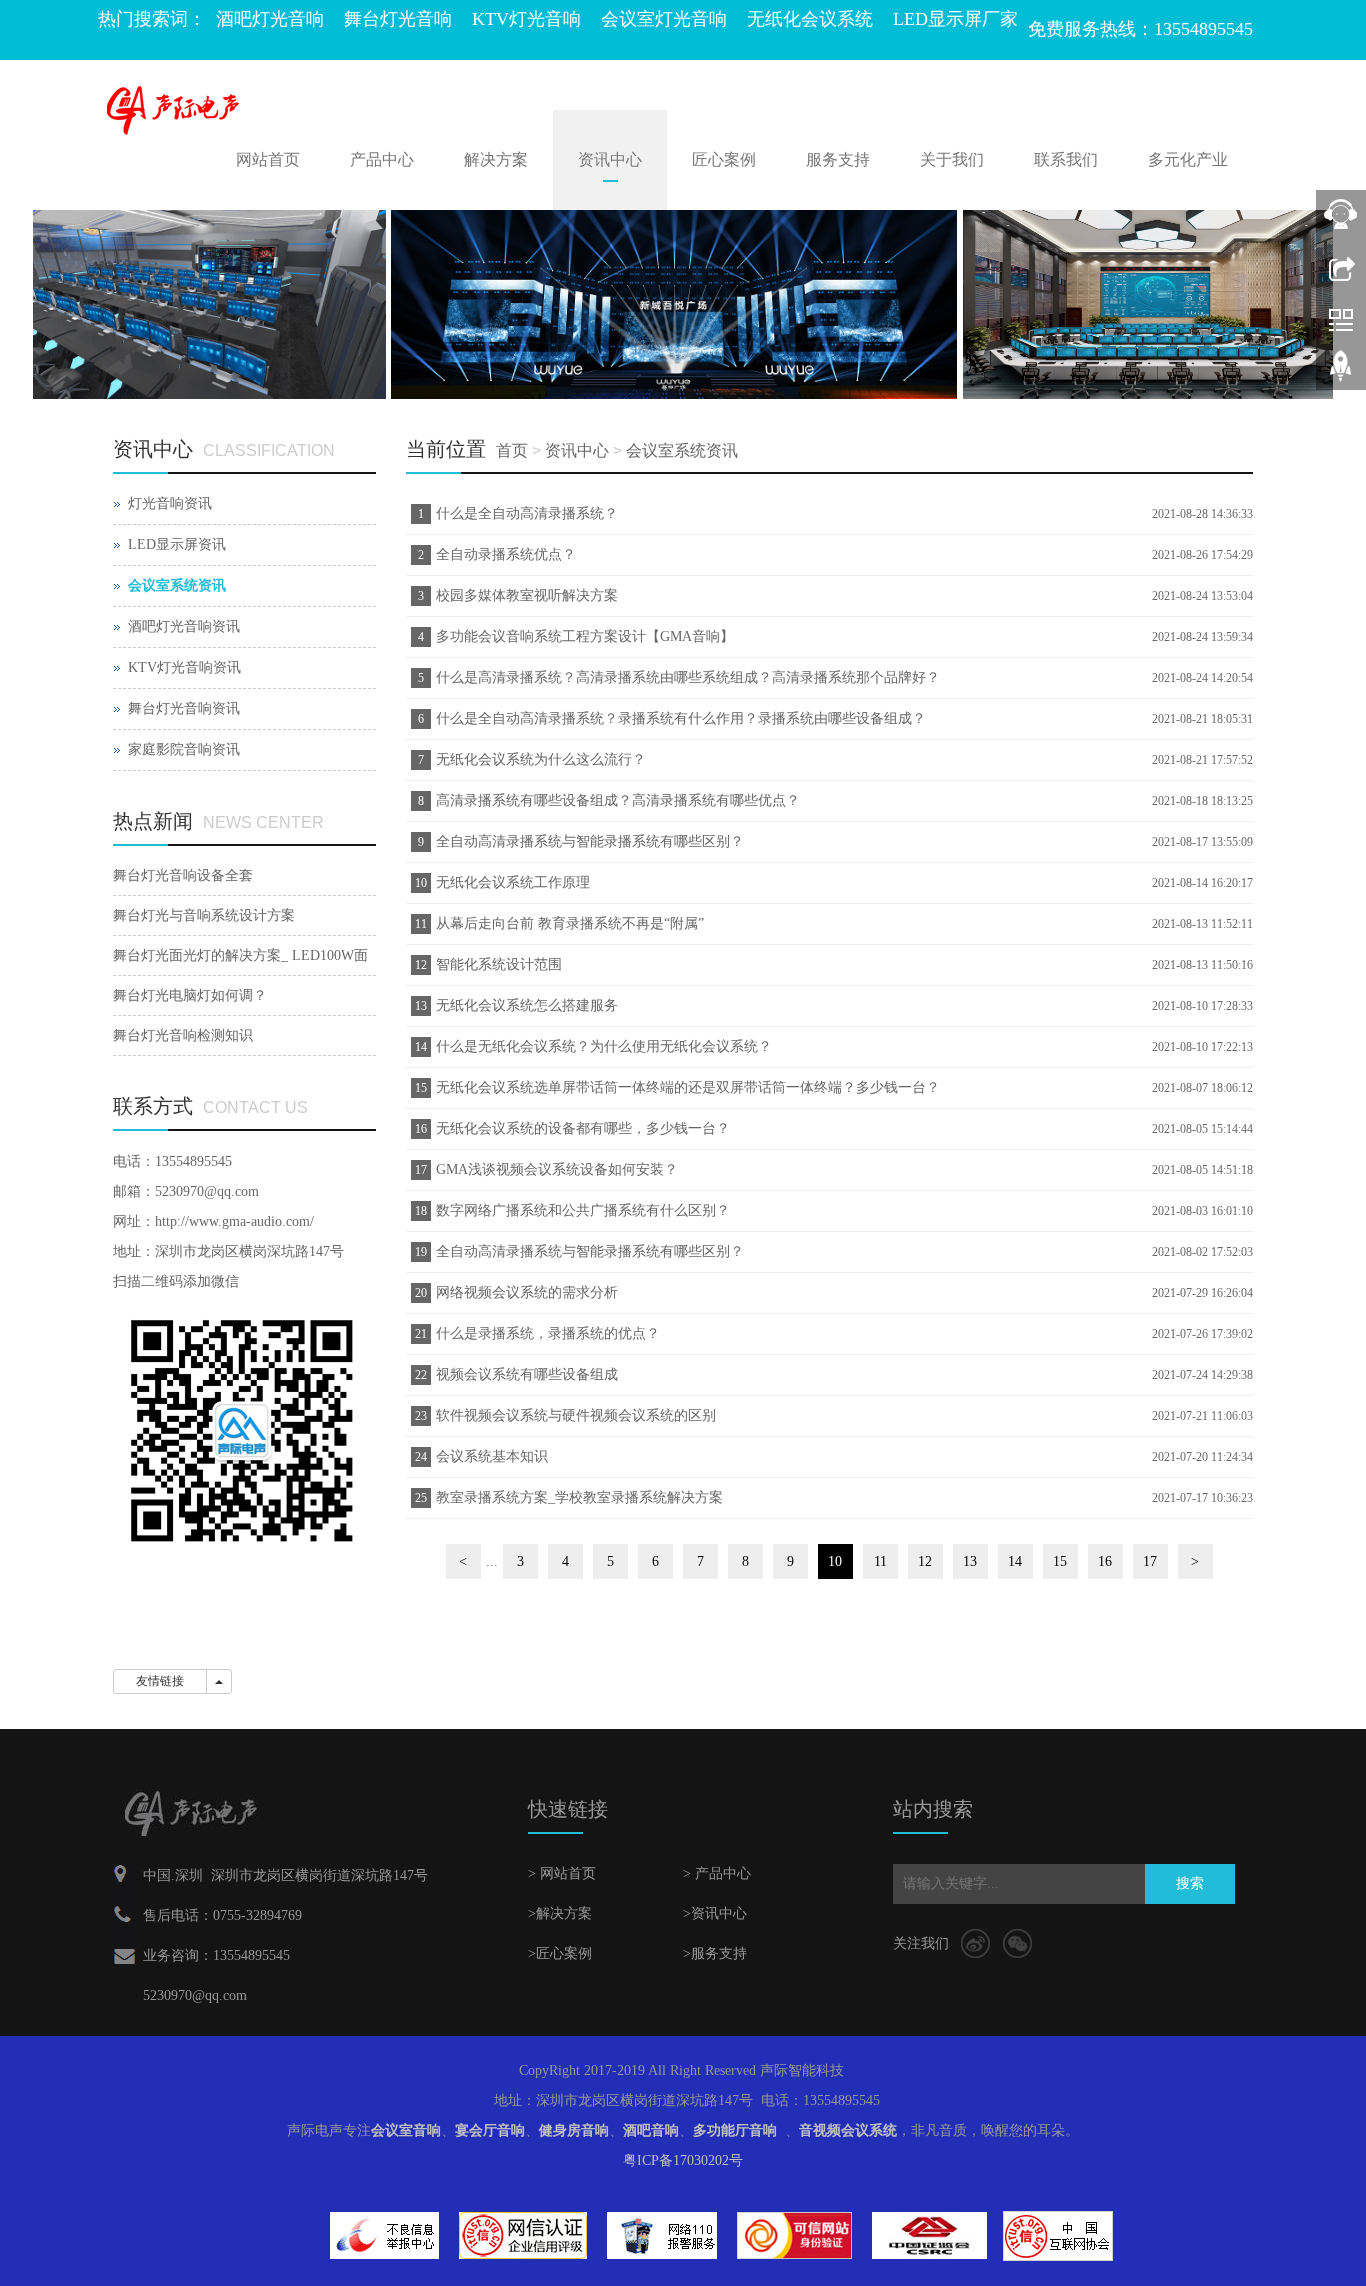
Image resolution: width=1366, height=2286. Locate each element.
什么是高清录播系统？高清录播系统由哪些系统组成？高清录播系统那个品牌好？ (688, 677)
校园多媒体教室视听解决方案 (527, 595)
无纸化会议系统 (810, 19)
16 (1105, 1561)
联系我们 (1066, 159)
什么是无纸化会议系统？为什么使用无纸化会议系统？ (604, 1046)
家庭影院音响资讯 (184, 749)
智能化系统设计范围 (499, 964)
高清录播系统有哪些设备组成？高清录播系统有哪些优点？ (618, 800)
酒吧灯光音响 (270, 19)
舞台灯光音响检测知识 (183, 1035)
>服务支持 (715, 1953)
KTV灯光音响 (526, 19)
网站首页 (268, 159)
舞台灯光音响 (398, 19)
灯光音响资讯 (170, 503)
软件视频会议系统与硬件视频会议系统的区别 (576, 1415)
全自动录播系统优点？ (506, 554)
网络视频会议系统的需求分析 (527, 1292)
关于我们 (952, 159)
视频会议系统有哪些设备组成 (527, 1374)
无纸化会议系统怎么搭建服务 (527, 1005)
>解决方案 (560, 1913)
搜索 (1190, 1883)
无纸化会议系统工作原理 (513, 882)
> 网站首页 (562, 1873)
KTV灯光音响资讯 (184, 667)
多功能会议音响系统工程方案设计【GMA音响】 (585, 636)
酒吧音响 (651, 2130)
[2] (683, 304)
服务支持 (838, 159)
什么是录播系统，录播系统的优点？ (548, 1333)
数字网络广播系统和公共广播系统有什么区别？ (583, 1210)
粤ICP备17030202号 (683, 2160)
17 (1150, 1561)
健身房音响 (574, 2130)
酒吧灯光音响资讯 (184, 626)
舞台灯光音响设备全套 (183, 875)
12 (925, 1561)
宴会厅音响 (490, 2130)
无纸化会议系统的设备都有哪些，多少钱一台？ (583, 1128)
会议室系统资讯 (682, 450)
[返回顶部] (1341, 373)
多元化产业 (1188, 159)
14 (1015, 1561)
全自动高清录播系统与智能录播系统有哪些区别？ (590, 841)
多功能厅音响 (735, 2130)
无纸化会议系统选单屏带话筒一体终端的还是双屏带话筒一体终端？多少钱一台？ (688, 1087)
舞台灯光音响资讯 (184, 708)
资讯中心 (610, 159)
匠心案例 (724, 159)
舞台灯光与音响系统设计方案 (204, 915)
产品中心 (382, 159)
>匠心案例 (560, 1953)
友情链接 (160, 1681)
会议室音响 (406, 2130)
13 (970, 1561)
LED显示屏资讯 (177, 544)
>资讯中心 (715, 1913)
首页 (512, 450)
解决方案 (496, 159)
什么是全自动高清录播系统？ (527, 513)
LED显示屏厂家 (955, 19)
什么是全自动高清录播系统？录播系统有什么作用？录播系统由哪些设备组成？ (681, 718)
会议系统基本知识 (492, 1456)
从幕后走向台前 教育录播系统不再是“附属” (570, 923)
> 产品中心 (717, 1873)
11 (880, 1561)
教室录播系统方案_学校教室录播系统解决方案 (579, 1497)
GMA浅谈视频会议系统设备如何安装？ (557, 1169)
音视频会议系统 (848, 2130)
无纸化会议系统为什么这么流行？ (541, 759)
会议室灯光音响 (664, 19)
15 (1060, 1561)
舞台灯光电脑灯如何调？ (190, 995)
